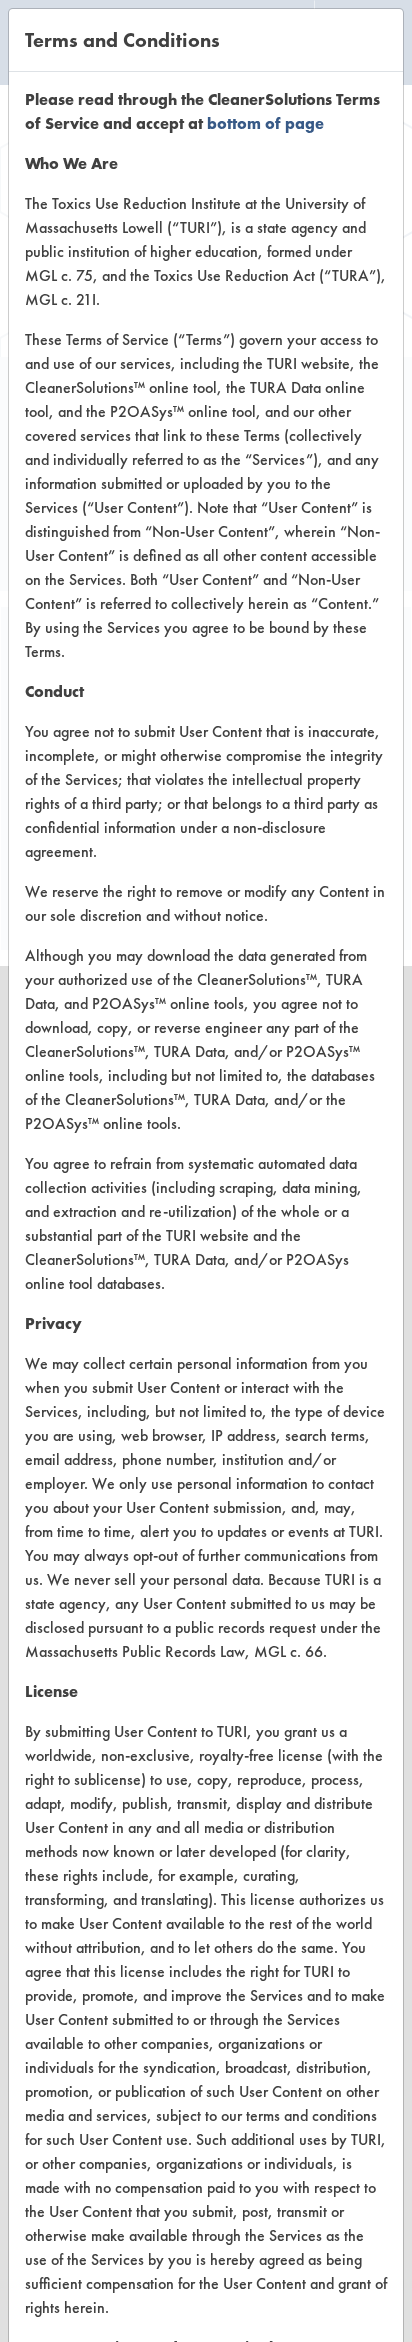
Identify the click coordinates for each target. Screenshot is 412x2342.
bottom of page (265, 123)
